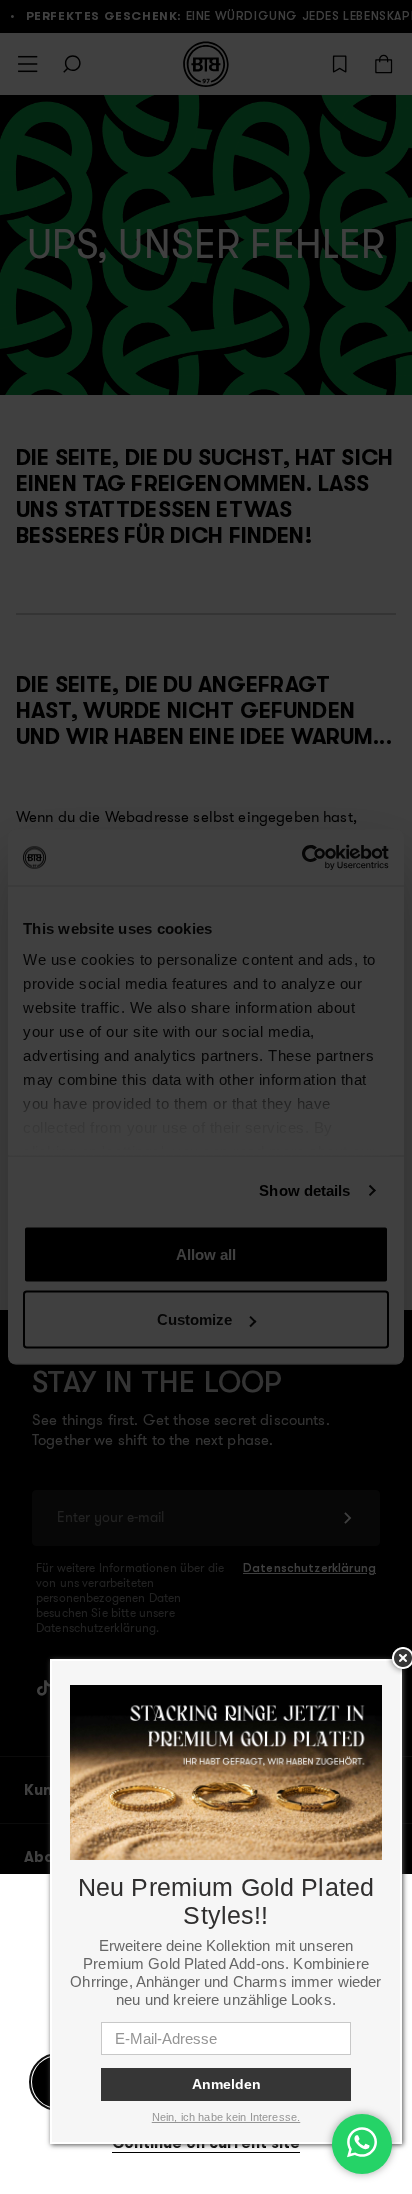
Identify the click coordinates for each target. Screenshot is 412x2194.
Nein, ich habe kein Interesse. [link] (226, 2117)
